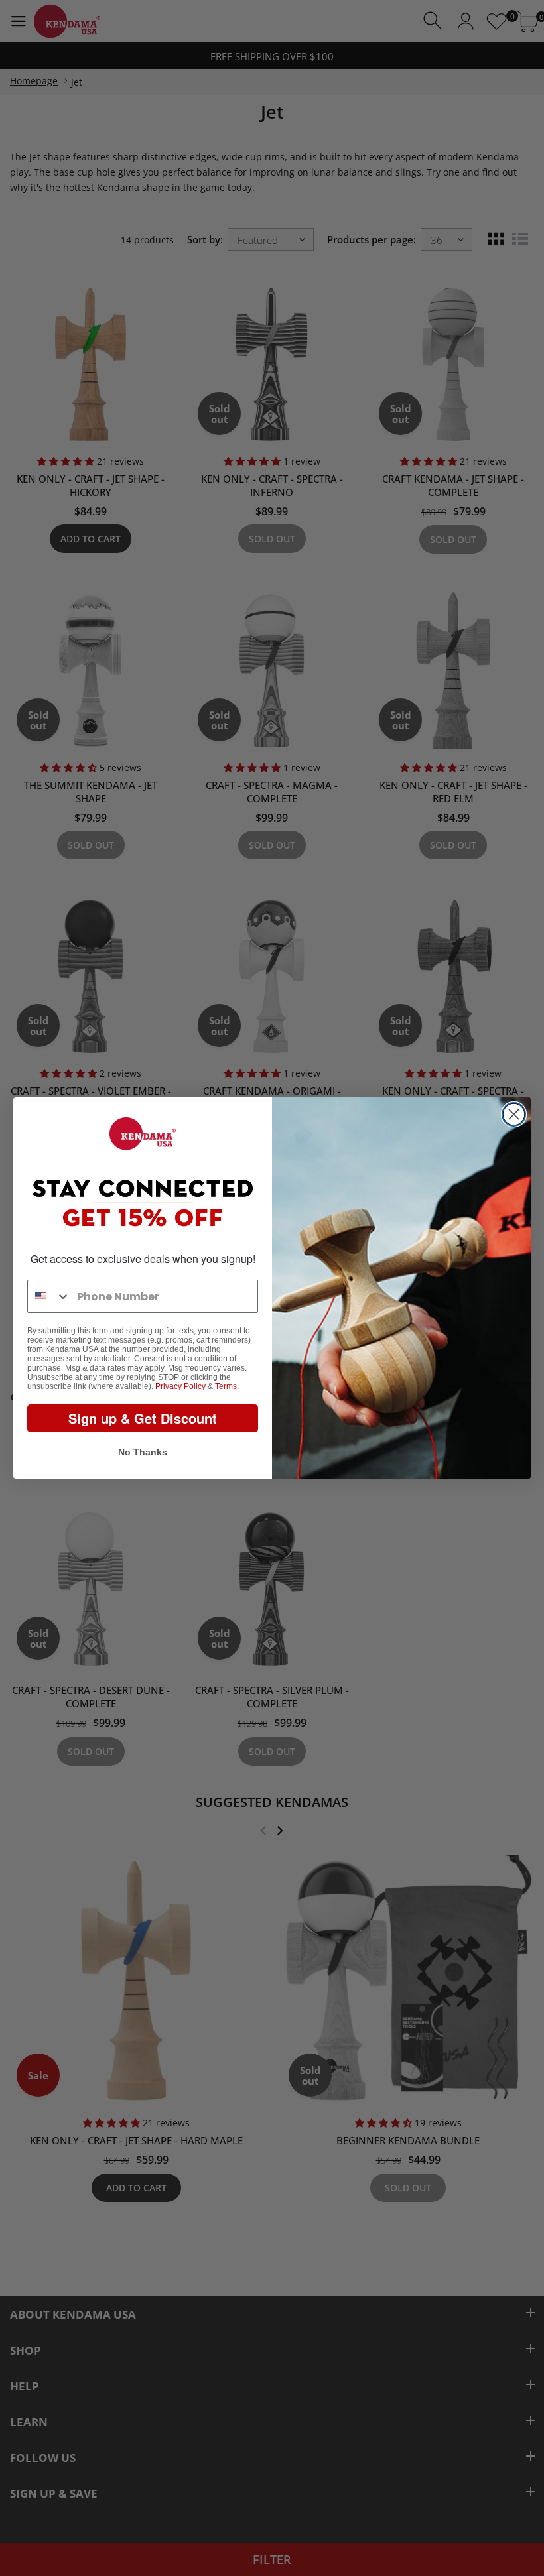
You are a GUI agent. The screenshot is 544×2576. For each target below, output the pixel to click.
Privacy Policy (180, 1386)
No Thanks (143, 1452)
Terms (226, 1386)
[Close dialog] (514, 1114)
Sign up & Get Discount (143, 1418)
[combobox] (49, 1296)
